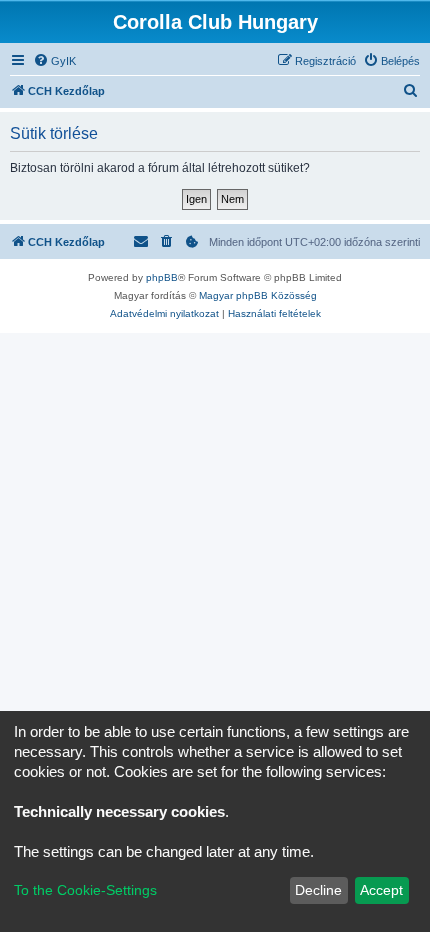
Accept (381, 890)
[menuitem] (54, 61)
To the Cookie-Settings (85, 890)
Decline (318, 890)
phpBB (162, 277)
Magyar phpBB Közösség (258, 295)
